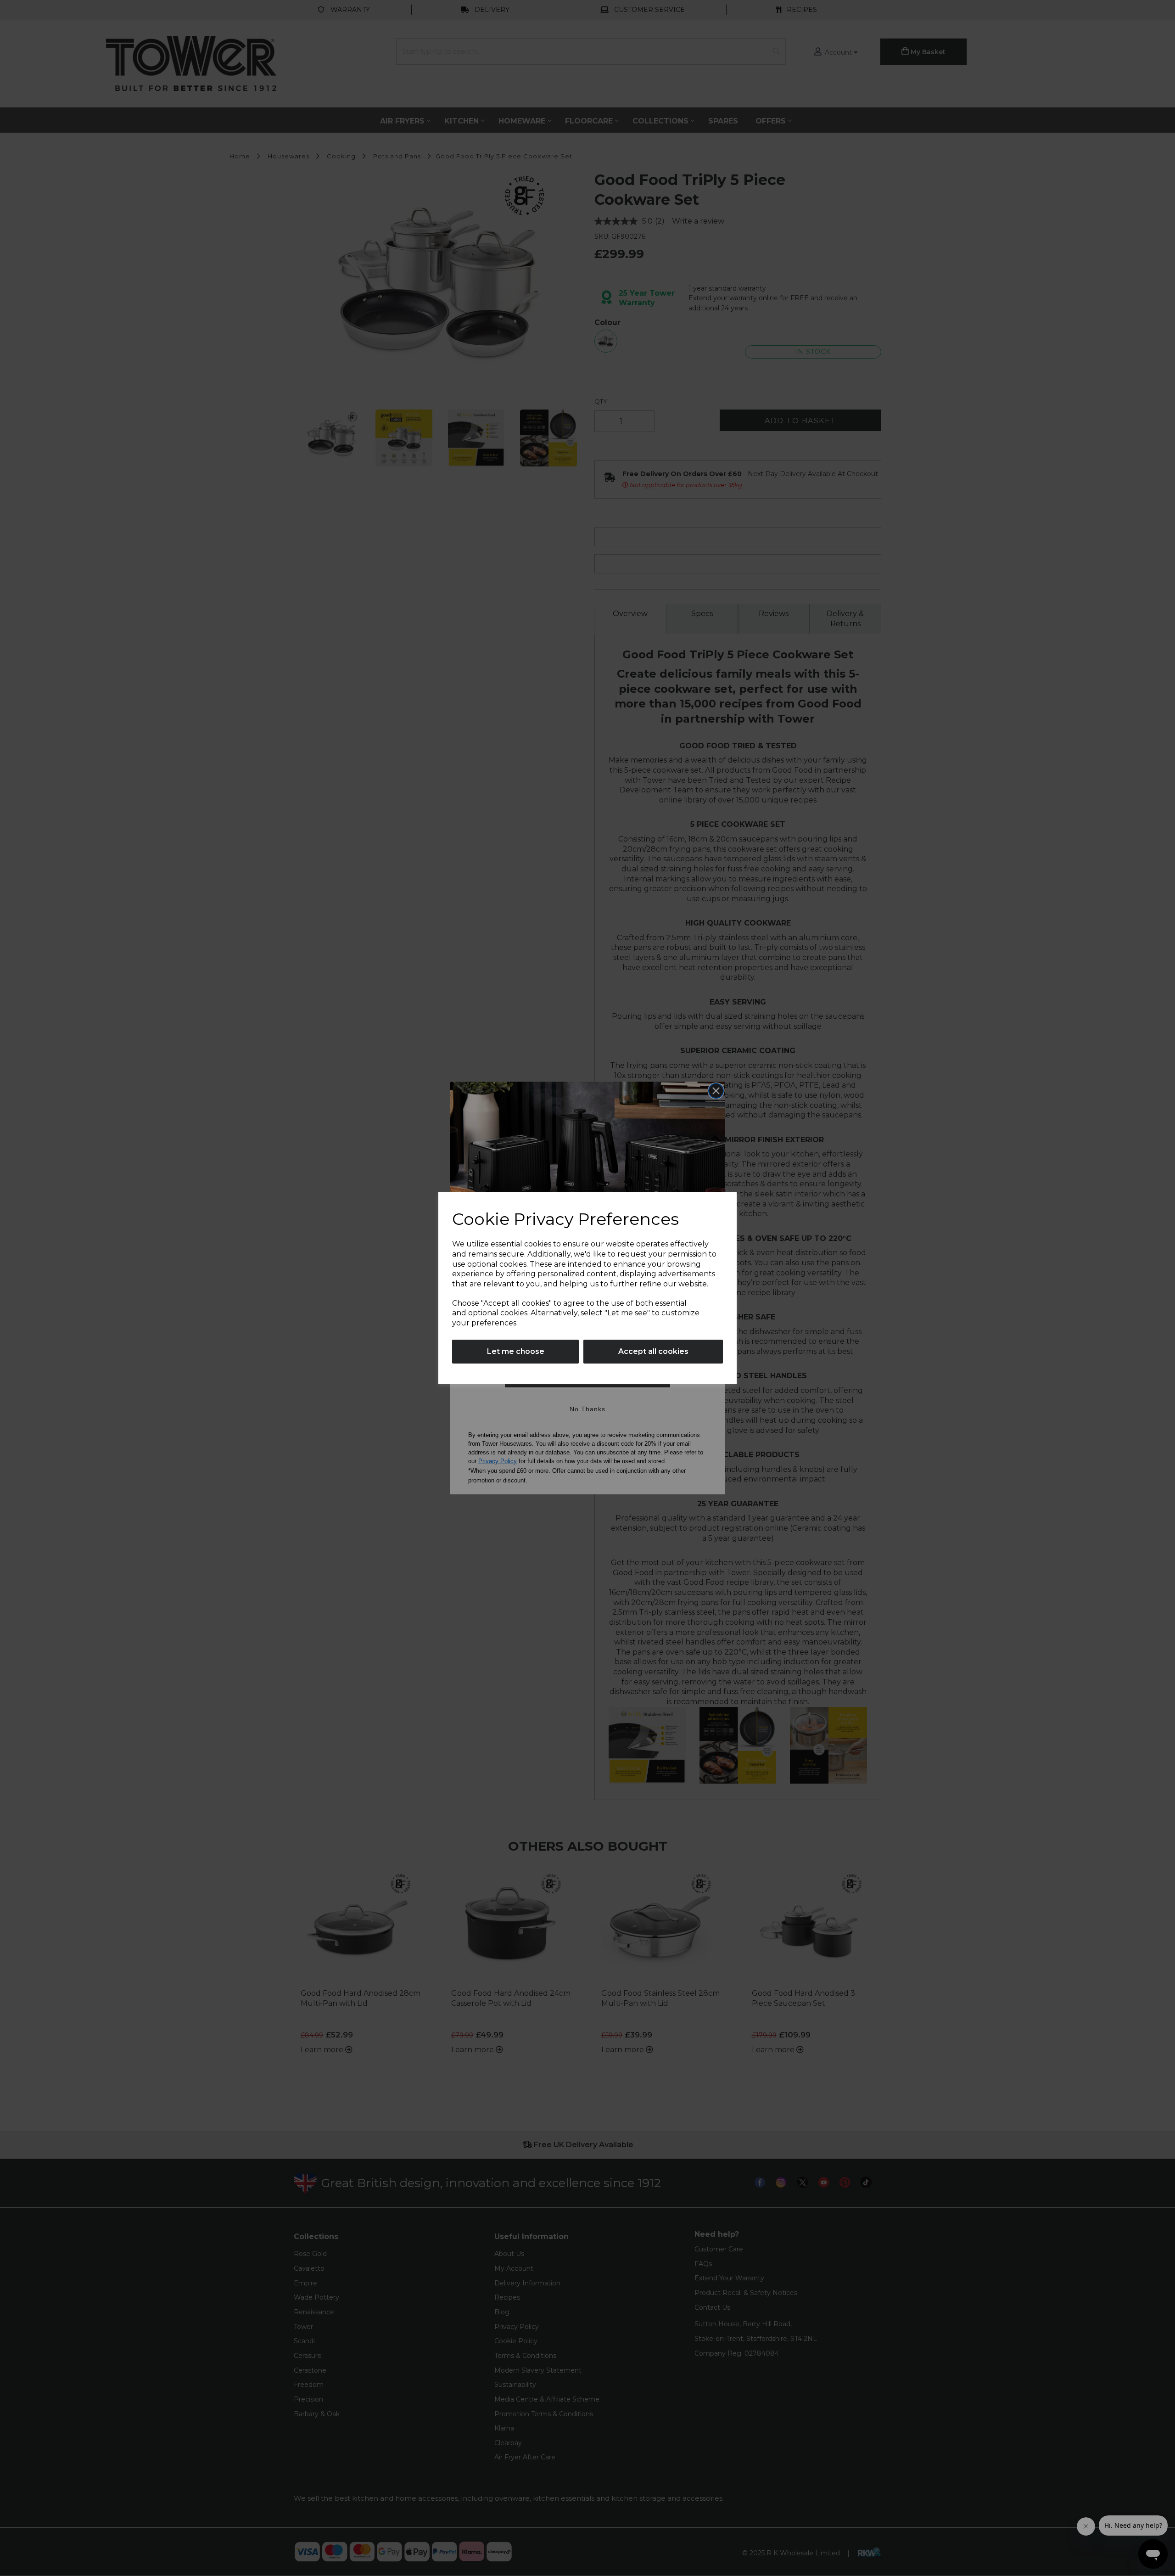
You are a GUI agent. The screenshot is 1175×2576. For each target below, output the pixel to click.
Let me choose (516, 1351)
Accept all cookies (653, 1351)
